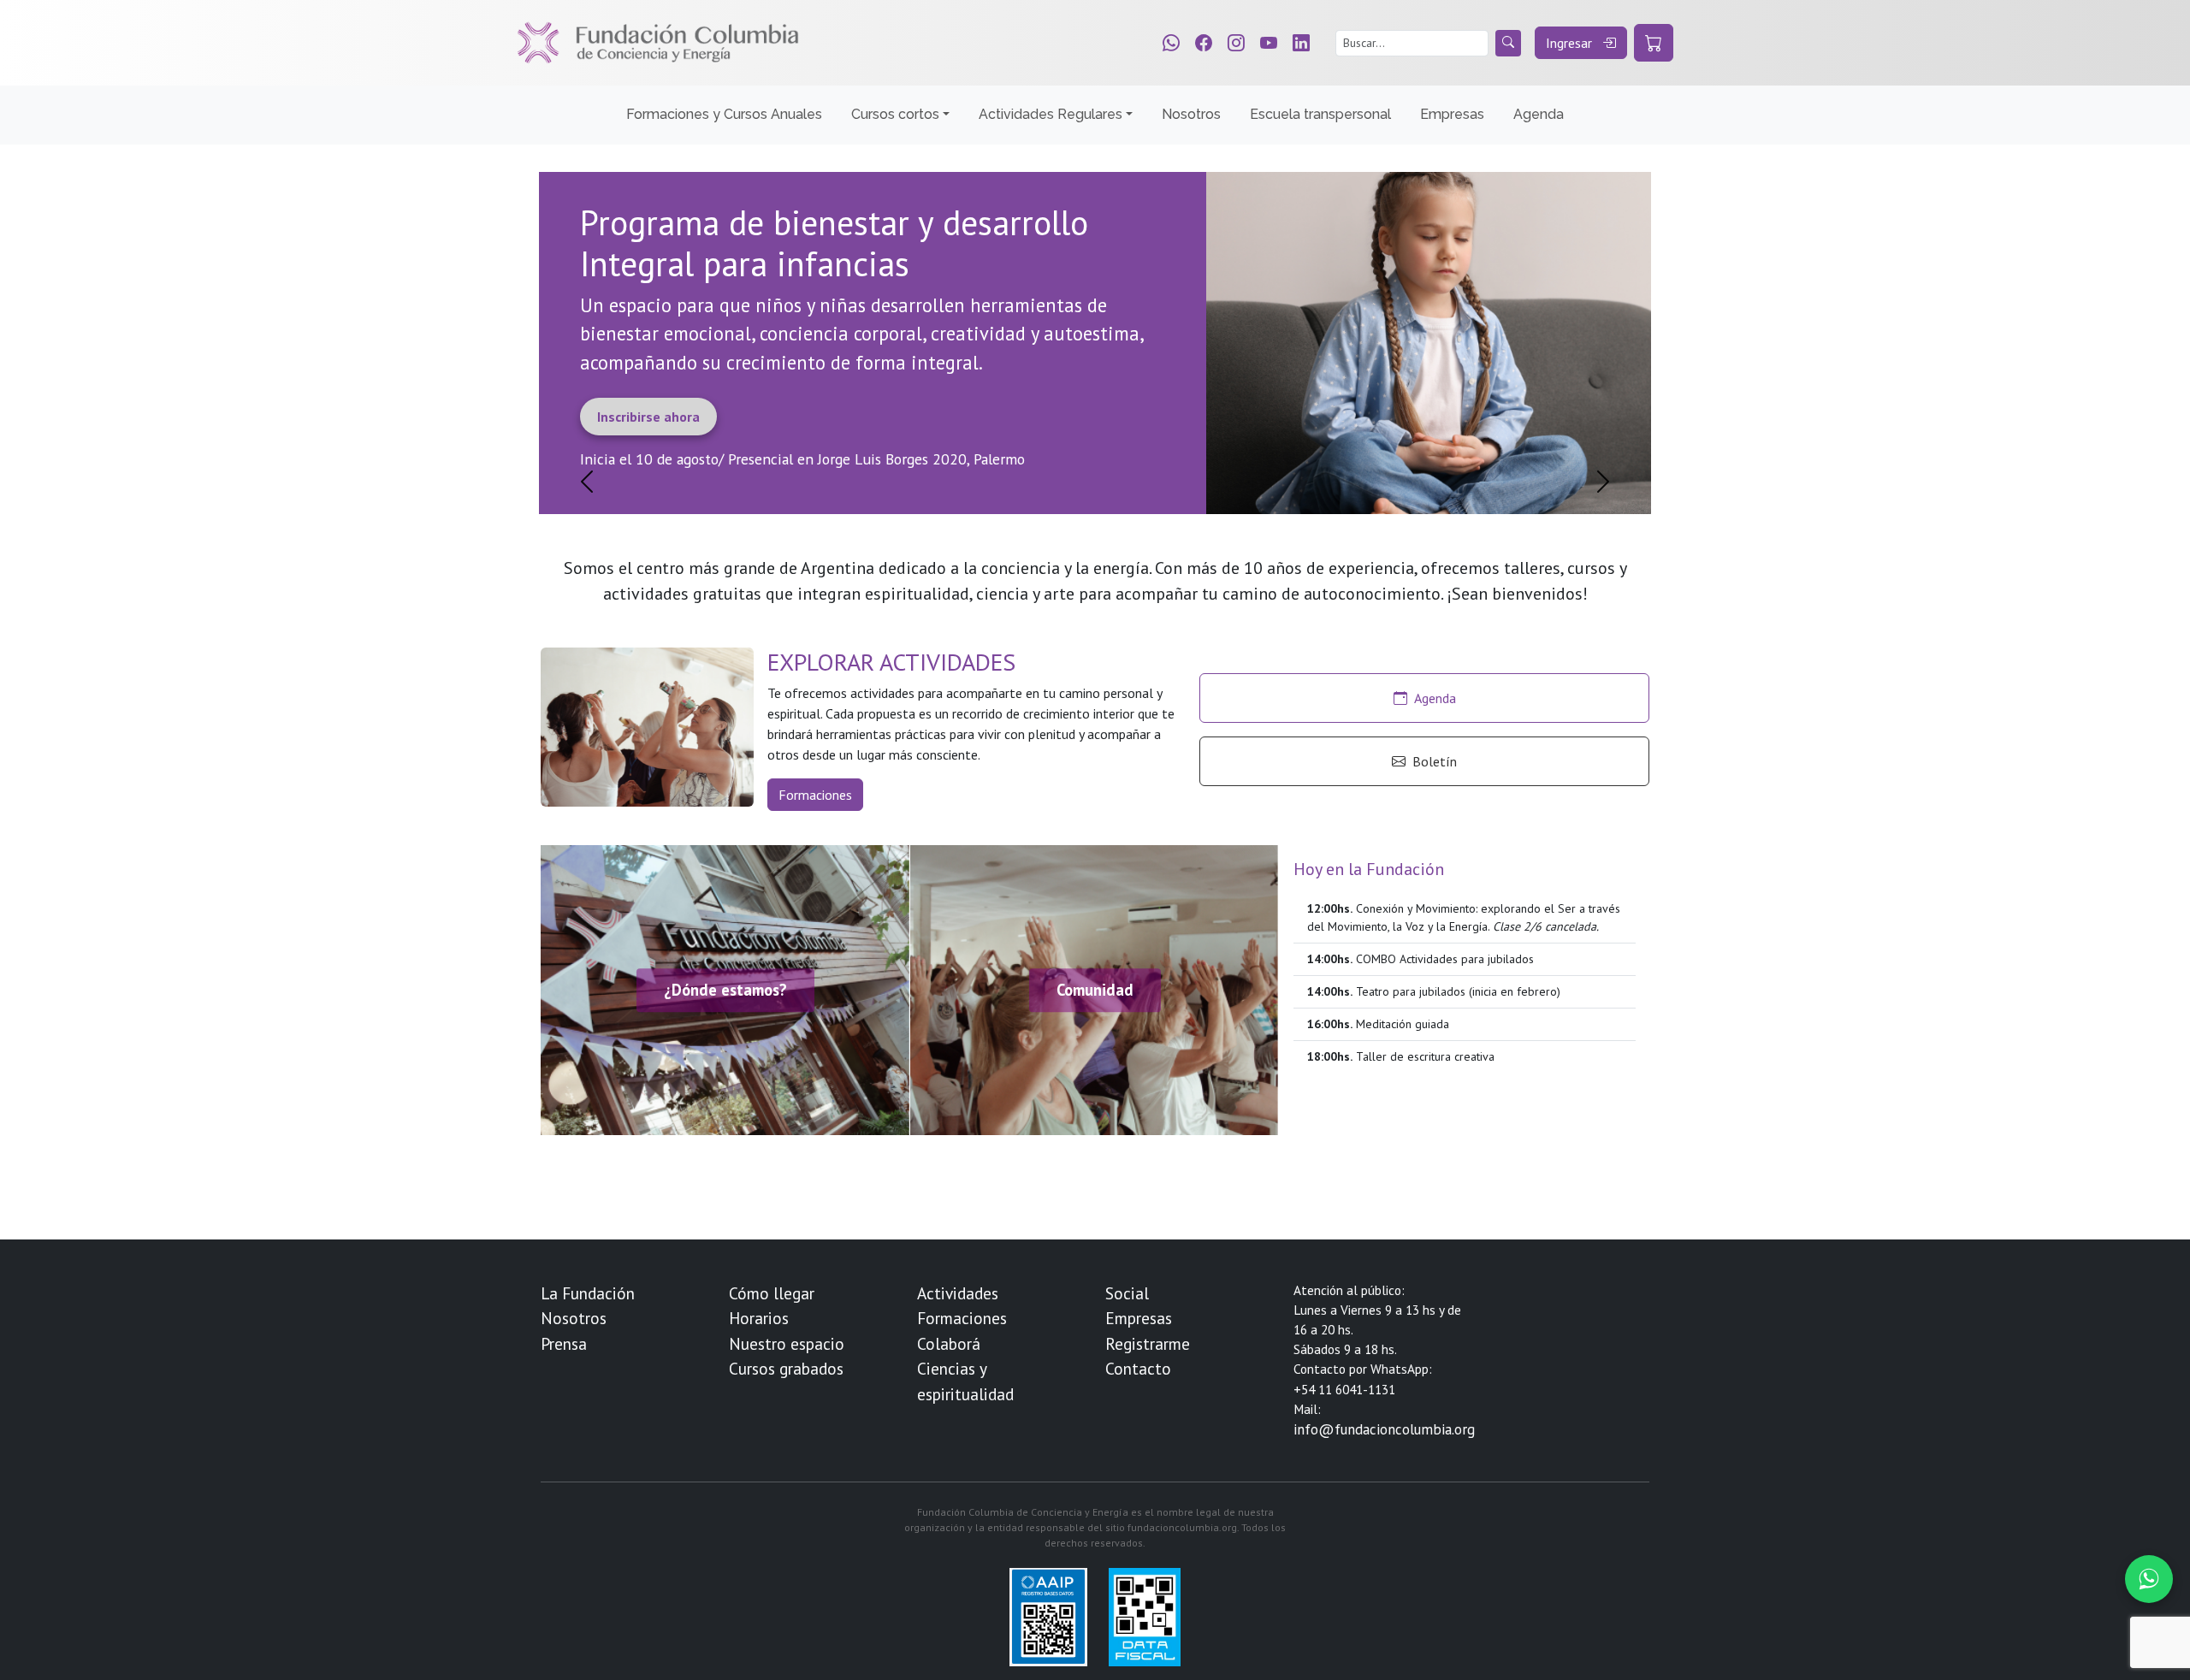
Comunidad (1095, 990)
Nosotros (1191, 114)
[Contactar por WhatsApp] (2149, 1579)
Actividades (958, 1293)
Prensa (564, 1343)
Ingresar (1571, 43)
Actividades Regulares (1051, 114)
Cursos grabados (786, 1368)
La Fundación (588, 1293)
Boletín (1435, 761)
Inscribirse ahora (648, 417)
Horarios (759, 1318)
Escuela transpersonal (1320, 114)
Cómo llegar (772, 1293)
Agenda (1539, 114)
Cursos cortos (895, 114)
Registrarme (1148, 1343)
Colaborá (949, 1343)
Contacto (1138, 1368)
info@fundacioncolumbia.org (1384, 1429)
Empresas (1452, 114)
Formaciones (815, 795)
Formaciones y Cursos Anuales (724, 114)
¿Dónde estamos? (725, 990)
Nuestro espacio (787, 1343)
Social (1127, 1293)
